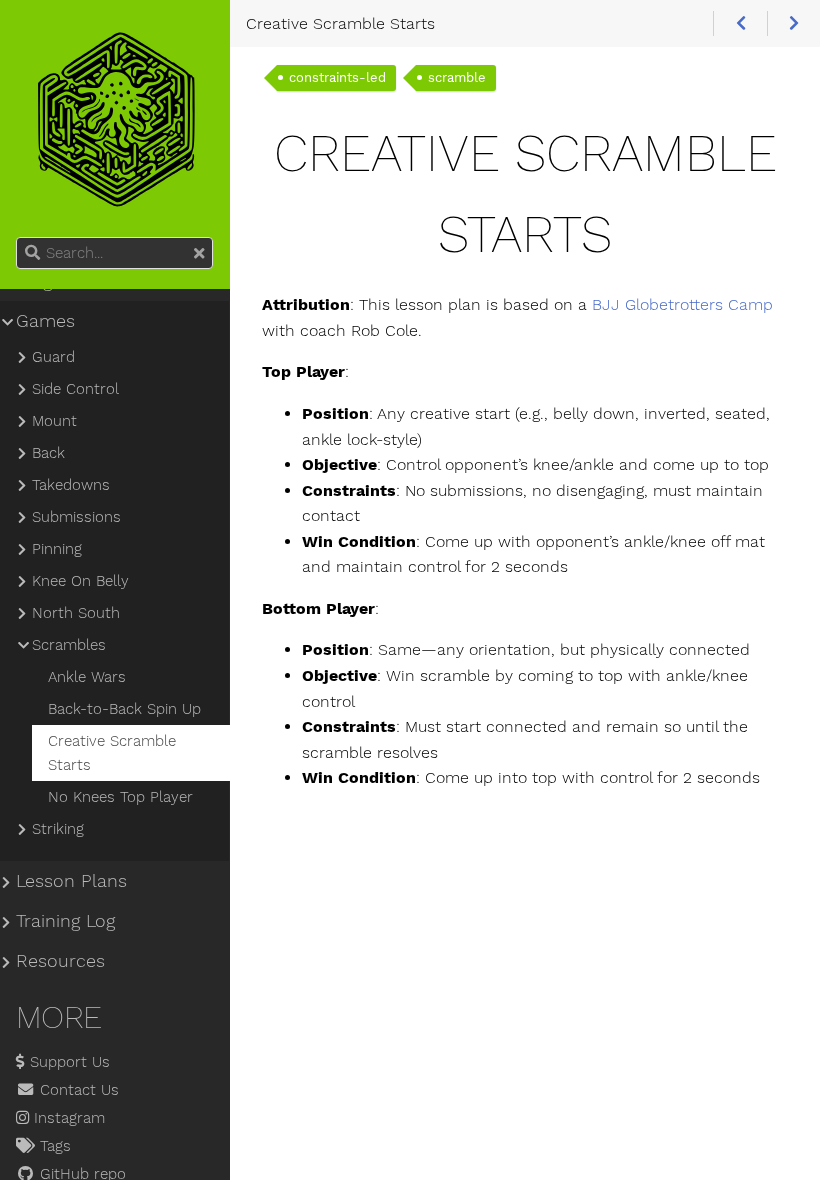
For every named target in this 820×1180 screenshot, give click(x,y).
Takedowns (71, 485)
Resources (60, 961)
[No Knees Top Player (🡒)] (793, 24)
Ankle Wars (87, 677)
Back (48, 453)
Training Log (65, 921)
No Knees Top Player (120, 797)
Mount (54, 421)
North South (76, 613)
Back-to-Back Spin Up (124, 709)
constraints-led (337, 77)
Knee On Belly (80, 581)
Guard (53, 357)
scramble (457, 77)
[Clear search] (199, 254)
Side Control (75, 389)
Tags (53, 1146)
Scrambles (69, 645)
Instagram (67, 1118)
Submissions (76, 517)
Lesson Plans (71, 881)
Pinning (57, 549)
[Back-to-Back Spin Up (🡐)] (739, 24)
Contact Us (77, 1090)
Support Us (67, 1062)
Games (45, 321)
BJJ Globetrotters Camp (682, 304)
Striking (58, 829)
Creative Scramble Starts (112, 753)
